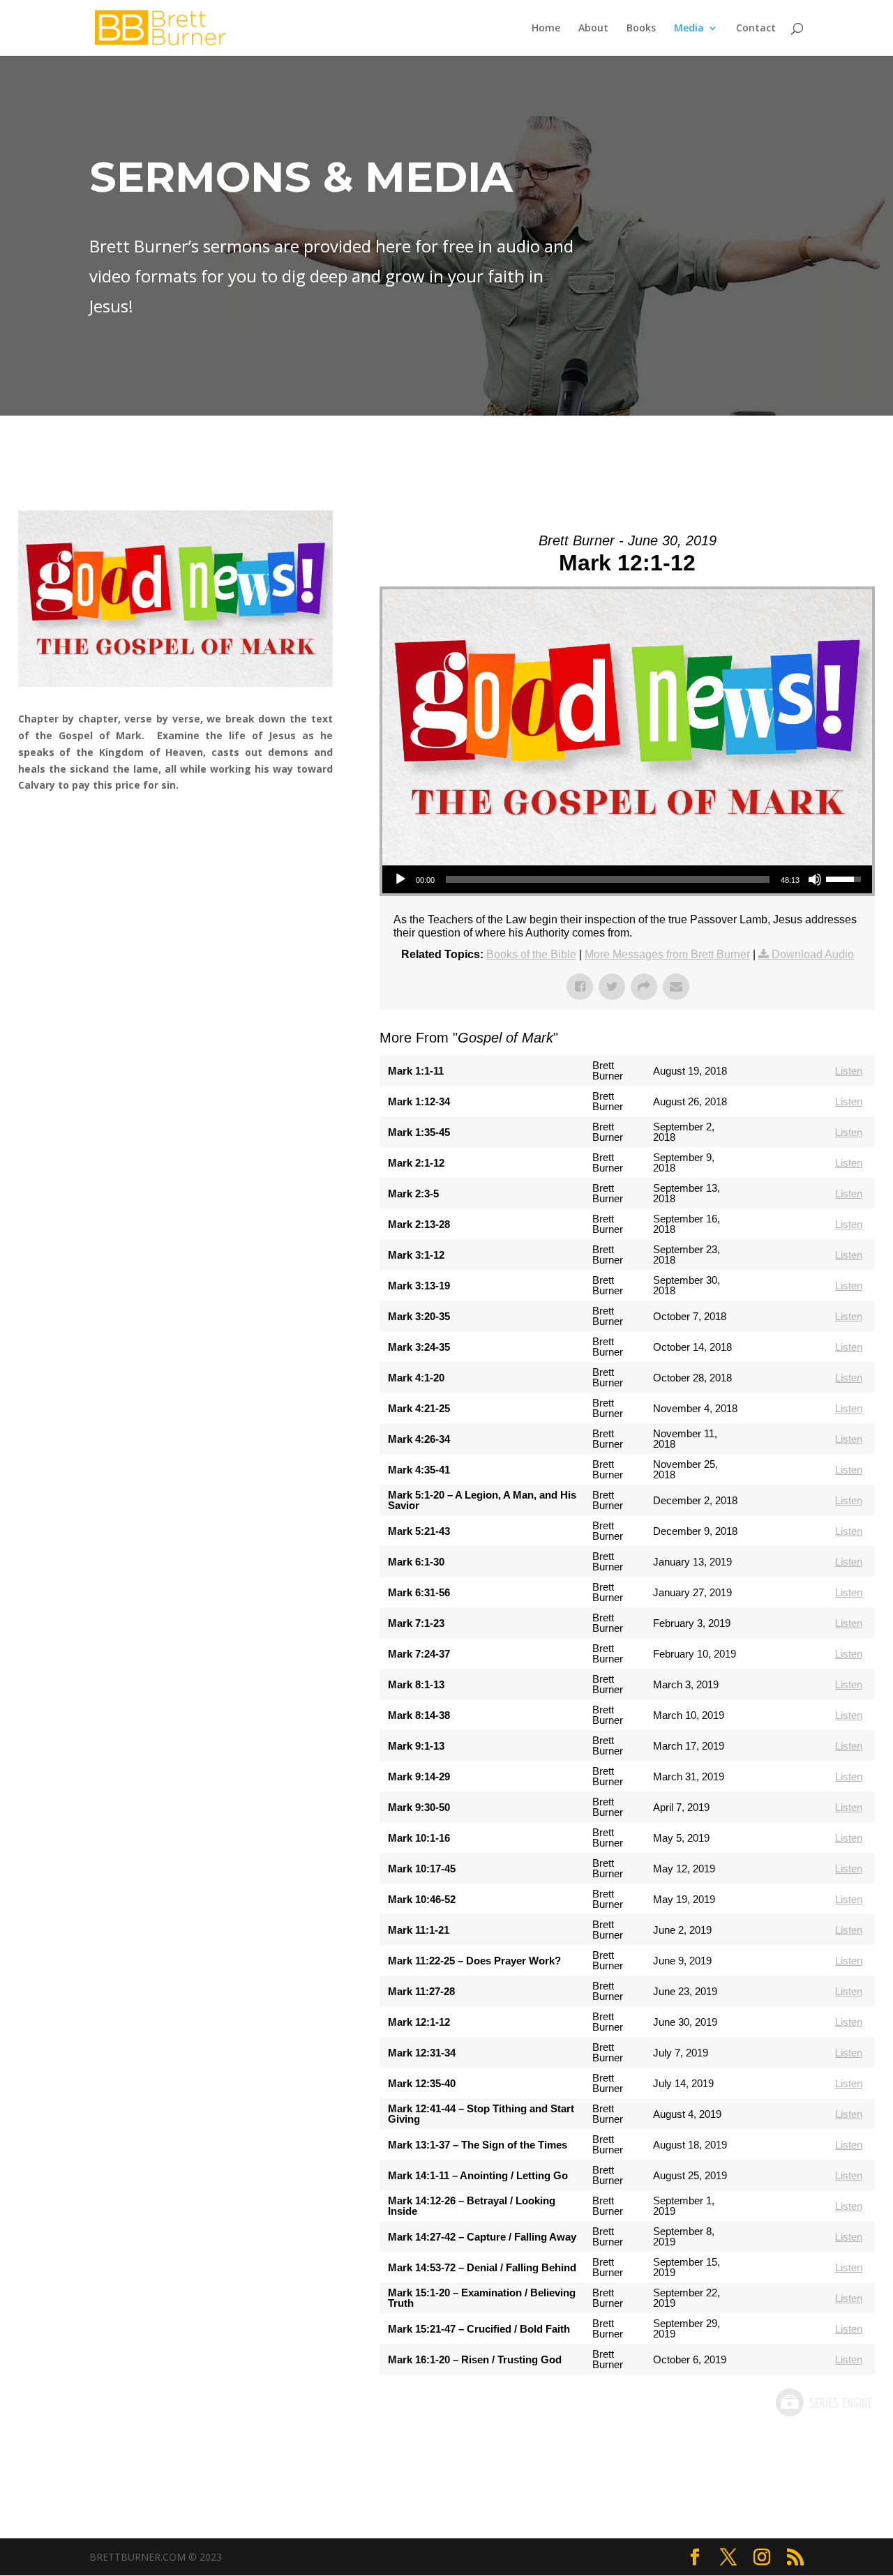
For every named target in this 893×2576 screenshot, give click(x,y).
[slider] (608, 879)
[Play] (400, 879)
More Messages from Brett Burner (667, 954)
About (593, 29)
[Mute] (815, 879)
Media (689, 29)
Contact (756, 29)
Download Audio (813, 954)
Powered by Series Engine (823, 2402)
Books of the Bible (531, 954)
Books (641, 29)
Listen (849, 1071)
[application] (627, 879)
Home (546, 29)
